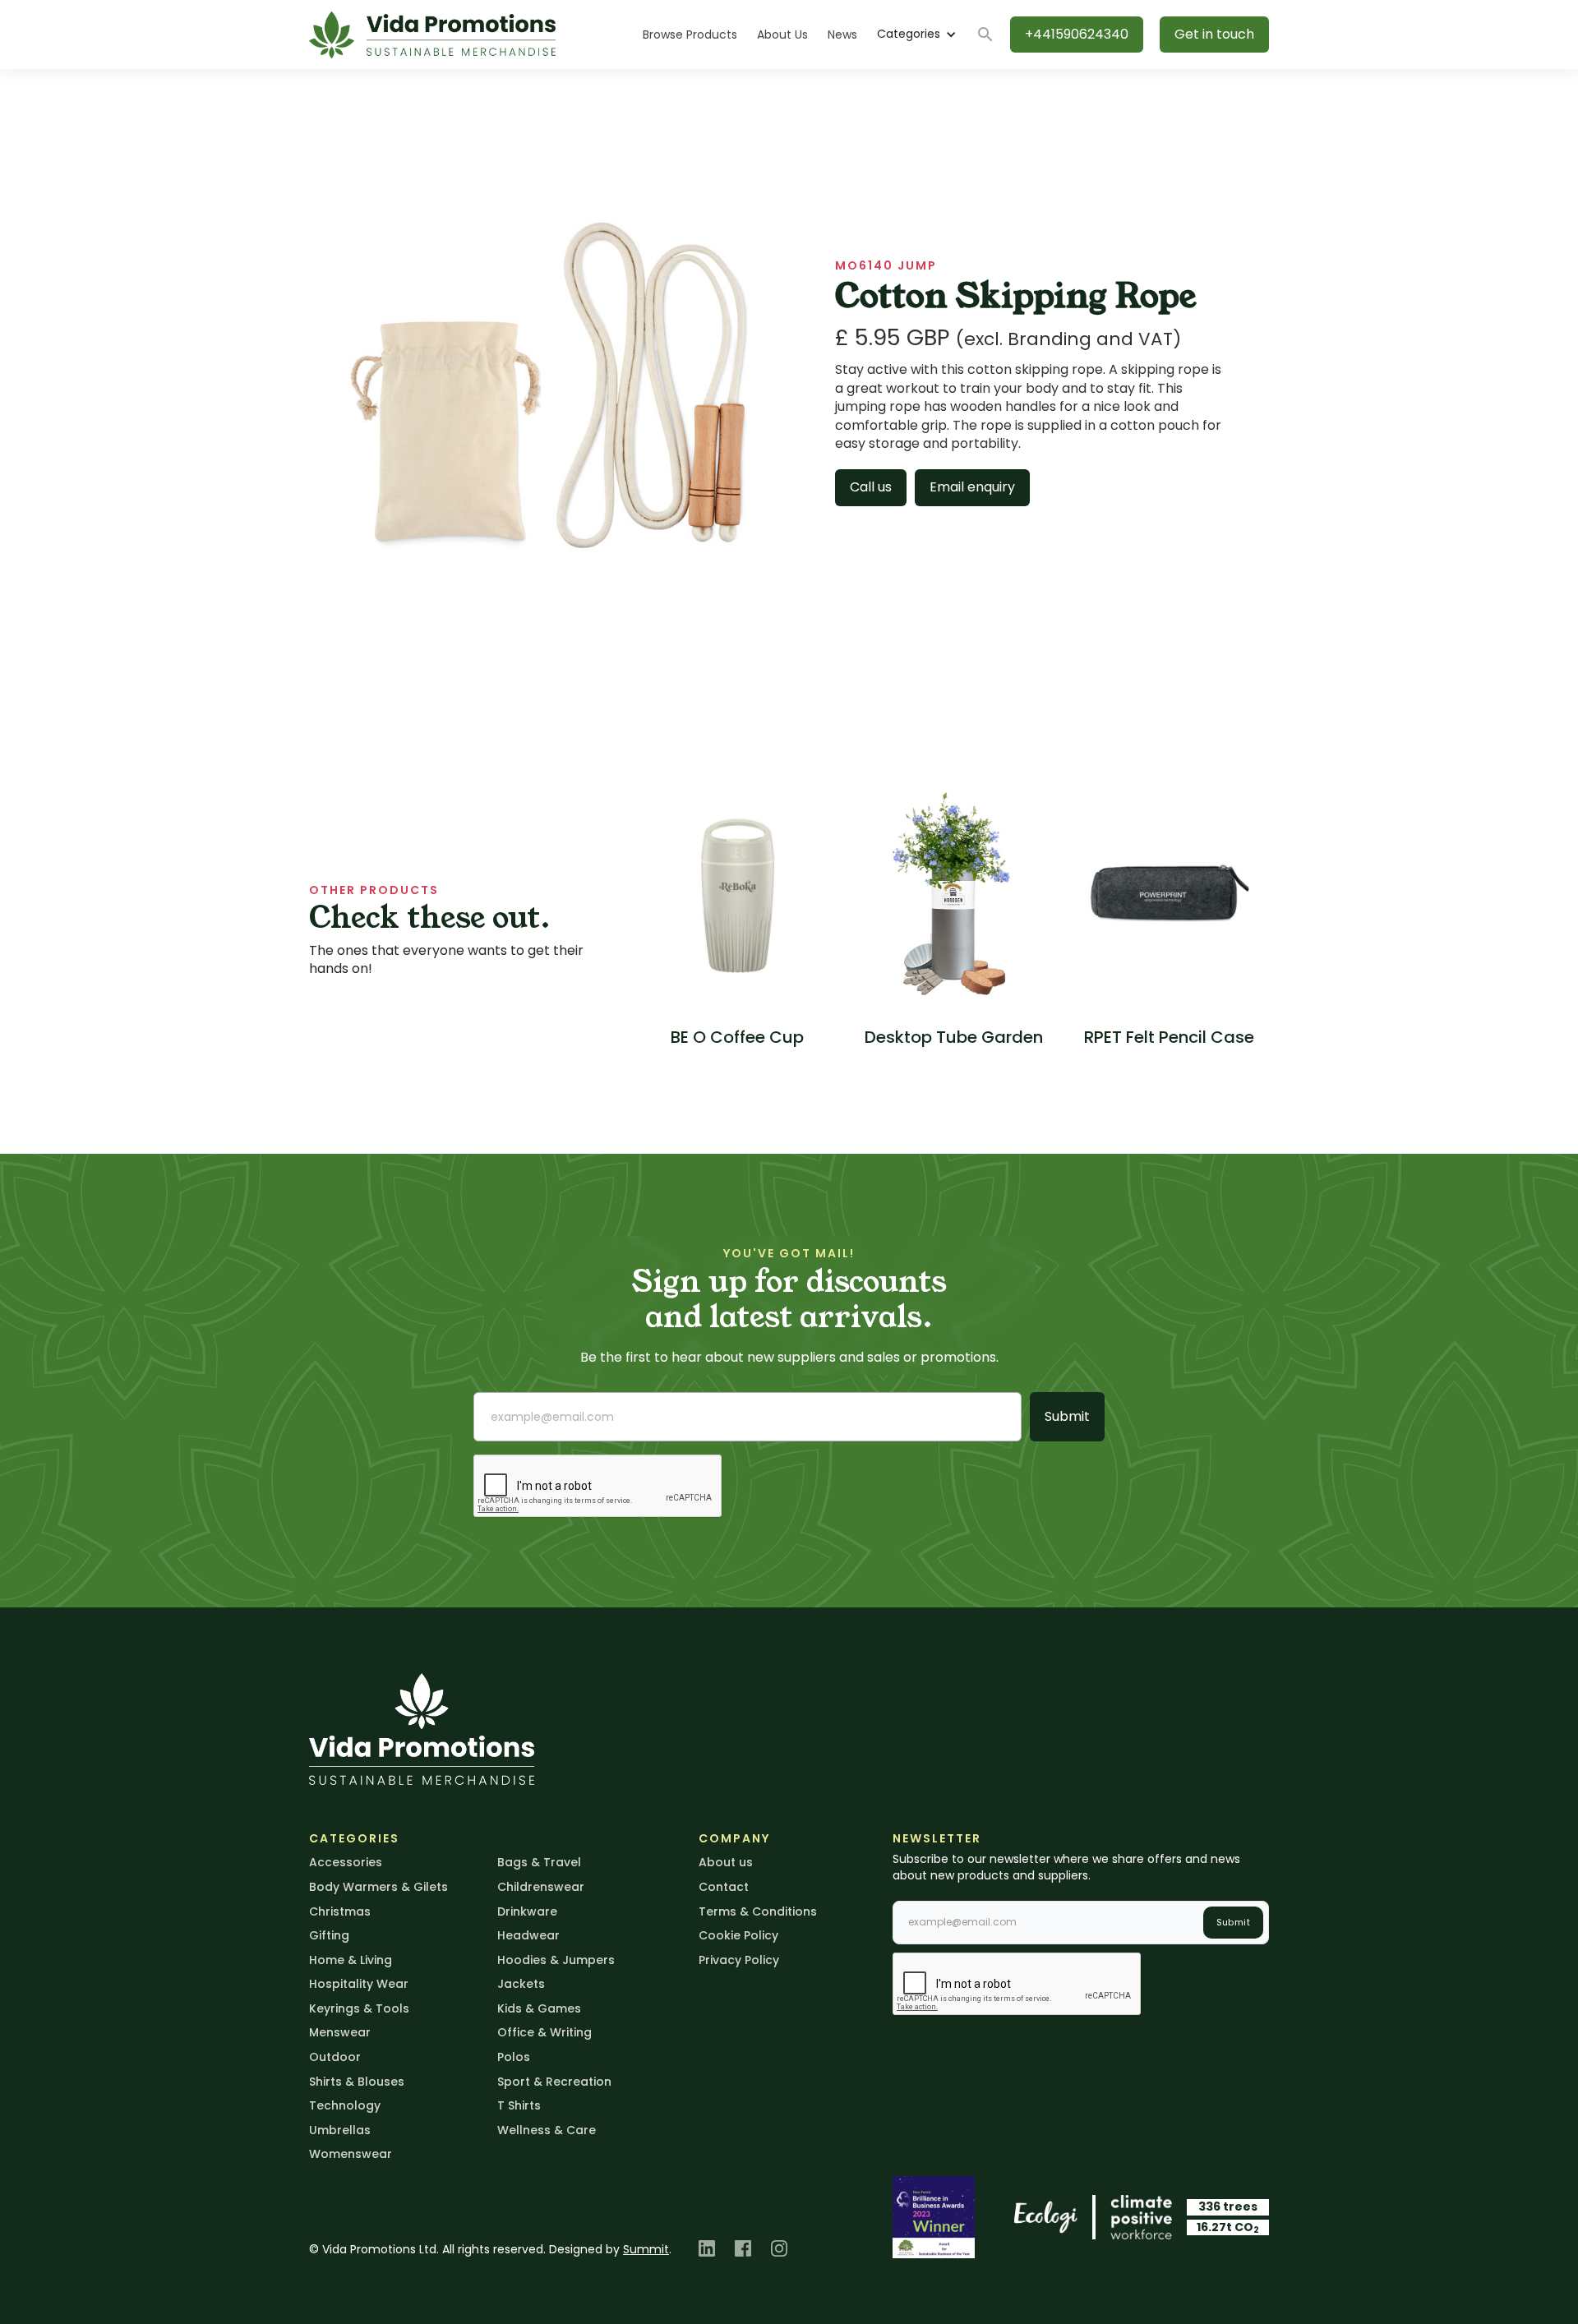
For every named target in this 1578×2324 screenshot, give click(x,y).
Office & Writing (544, 2032)
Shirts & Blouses (357, 2082)
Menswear (340, 2032)
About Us (782, 35)
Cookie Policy (738, 1935)
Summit (646, 2249)
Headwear (528, 1935)
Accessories (346, 1862)
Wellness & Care (547, 2130)
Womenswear (351, 2154)
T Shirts (519, 2105)
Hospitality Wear (359, 1984)
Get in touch (1214, 34)
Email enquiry (972, 487)
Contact (724, 1887)
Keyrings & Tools (359, 2008)
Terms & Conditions (758, 1911)
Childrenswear (541, 1887)
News (842, 35)
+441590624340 (1077, 34)
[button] (916, 35)
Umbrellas (340, 2130)
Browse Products (690, 35)
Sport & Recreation (554, 2082)
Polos (514, 2057)
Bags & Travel (539, 1862)
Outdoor (335, 2057)
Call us (871, 487)
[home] (432, 35)
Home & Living (351, 1960)
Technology (345, 2105)
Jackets (521, 1984)
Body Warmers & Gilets (378, 1887)
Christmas (340, 1911)
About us (726, 1862)
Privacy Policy (739, 1960)
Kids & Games (539, 2008)
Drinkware (527, 1911)
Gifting (329, 1935)
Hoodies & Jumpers (556, 1960)
